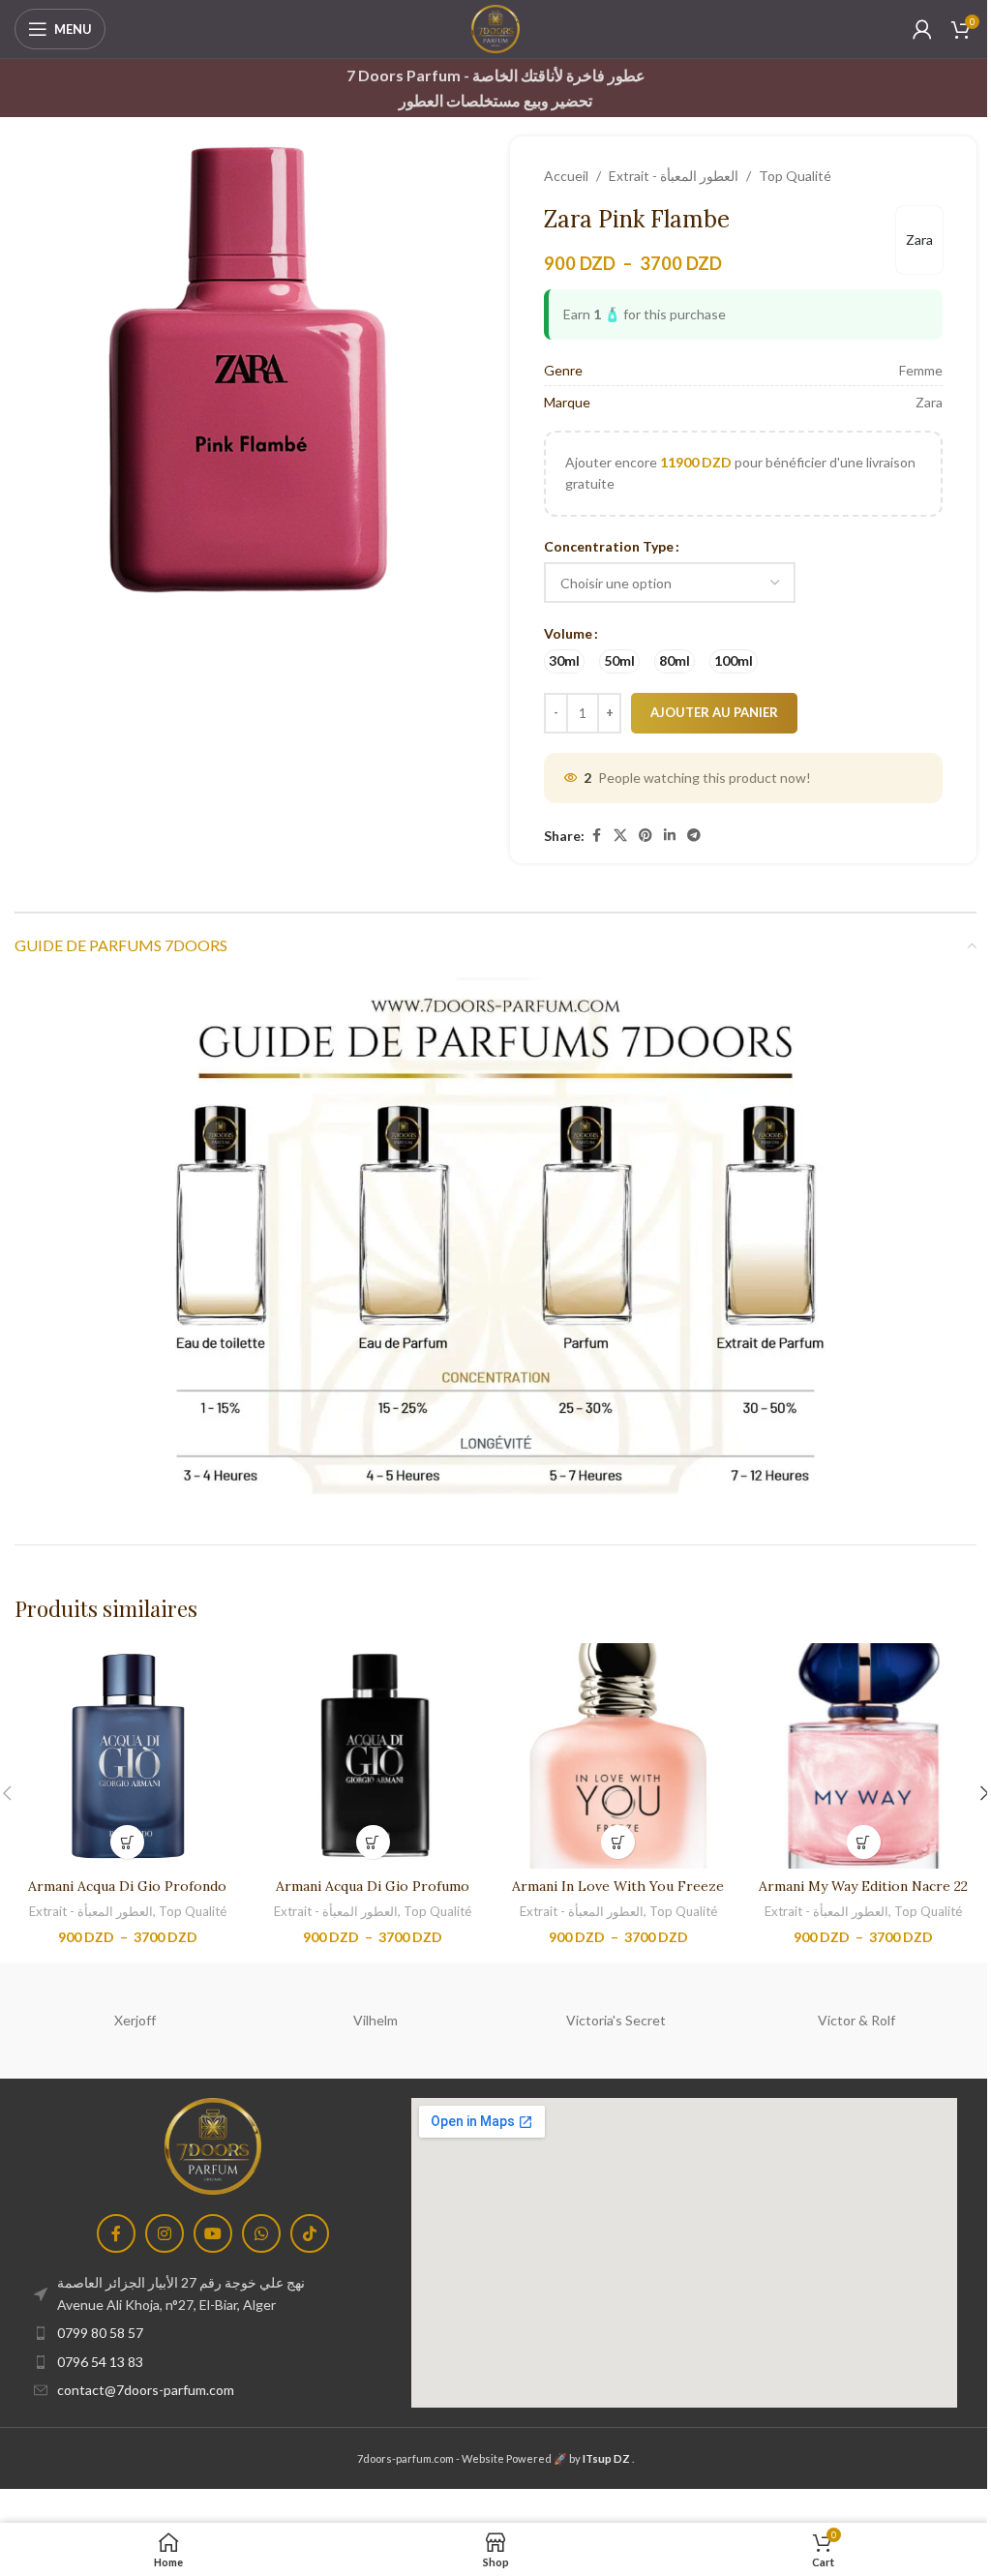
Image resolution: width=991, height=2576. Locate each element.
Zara (919, 240)
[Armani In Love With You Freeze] (618, 1756)
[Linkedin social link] (670, 836)
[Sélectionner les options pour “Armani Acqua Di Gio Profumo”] (373, 1842)
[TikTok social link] (310, 2233)
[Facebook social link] (596, 836)
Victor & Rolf (856, 2020)
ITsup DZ (606, 2458)
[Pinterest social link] (646, 836)
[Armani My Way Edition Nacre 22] (864, 1756)
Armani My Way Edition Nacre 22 (863, 1886)
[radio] (564, 661)
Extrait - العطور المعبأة (674, 176)
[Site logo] (495, 28)
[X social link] (620, 836)
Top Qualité (795, 176)
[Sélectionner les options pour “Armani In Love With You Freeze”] (618, 1842)
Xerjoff (135, 2020)
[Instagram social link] (165, 2233)
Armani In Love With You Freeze (618, 1886)
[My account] (922, 29)
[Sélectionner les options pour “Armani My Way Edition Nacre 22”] (864, 1842)
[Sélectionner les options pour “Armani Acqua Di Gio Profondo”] (127, 1842)
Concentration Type (609, 546)
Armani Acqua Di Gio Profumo (373, 1886)
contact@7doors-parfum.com (146, 2390)
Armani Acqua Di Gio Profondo (127, 1886)
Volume (568, 633)
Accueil (566, 176)
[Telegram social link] (694, 836)
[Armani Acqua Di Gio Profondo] (128, 1756)
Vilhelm (375, 2020)
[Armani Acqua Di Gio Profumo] (374, 1756)
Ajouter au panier (714, 712)
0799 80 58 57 (100, 2333)
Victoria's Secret (616, 2020)
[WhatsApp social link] (261, 2233)
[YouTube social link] (213, 2233)
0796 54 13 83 (100, 2362)
